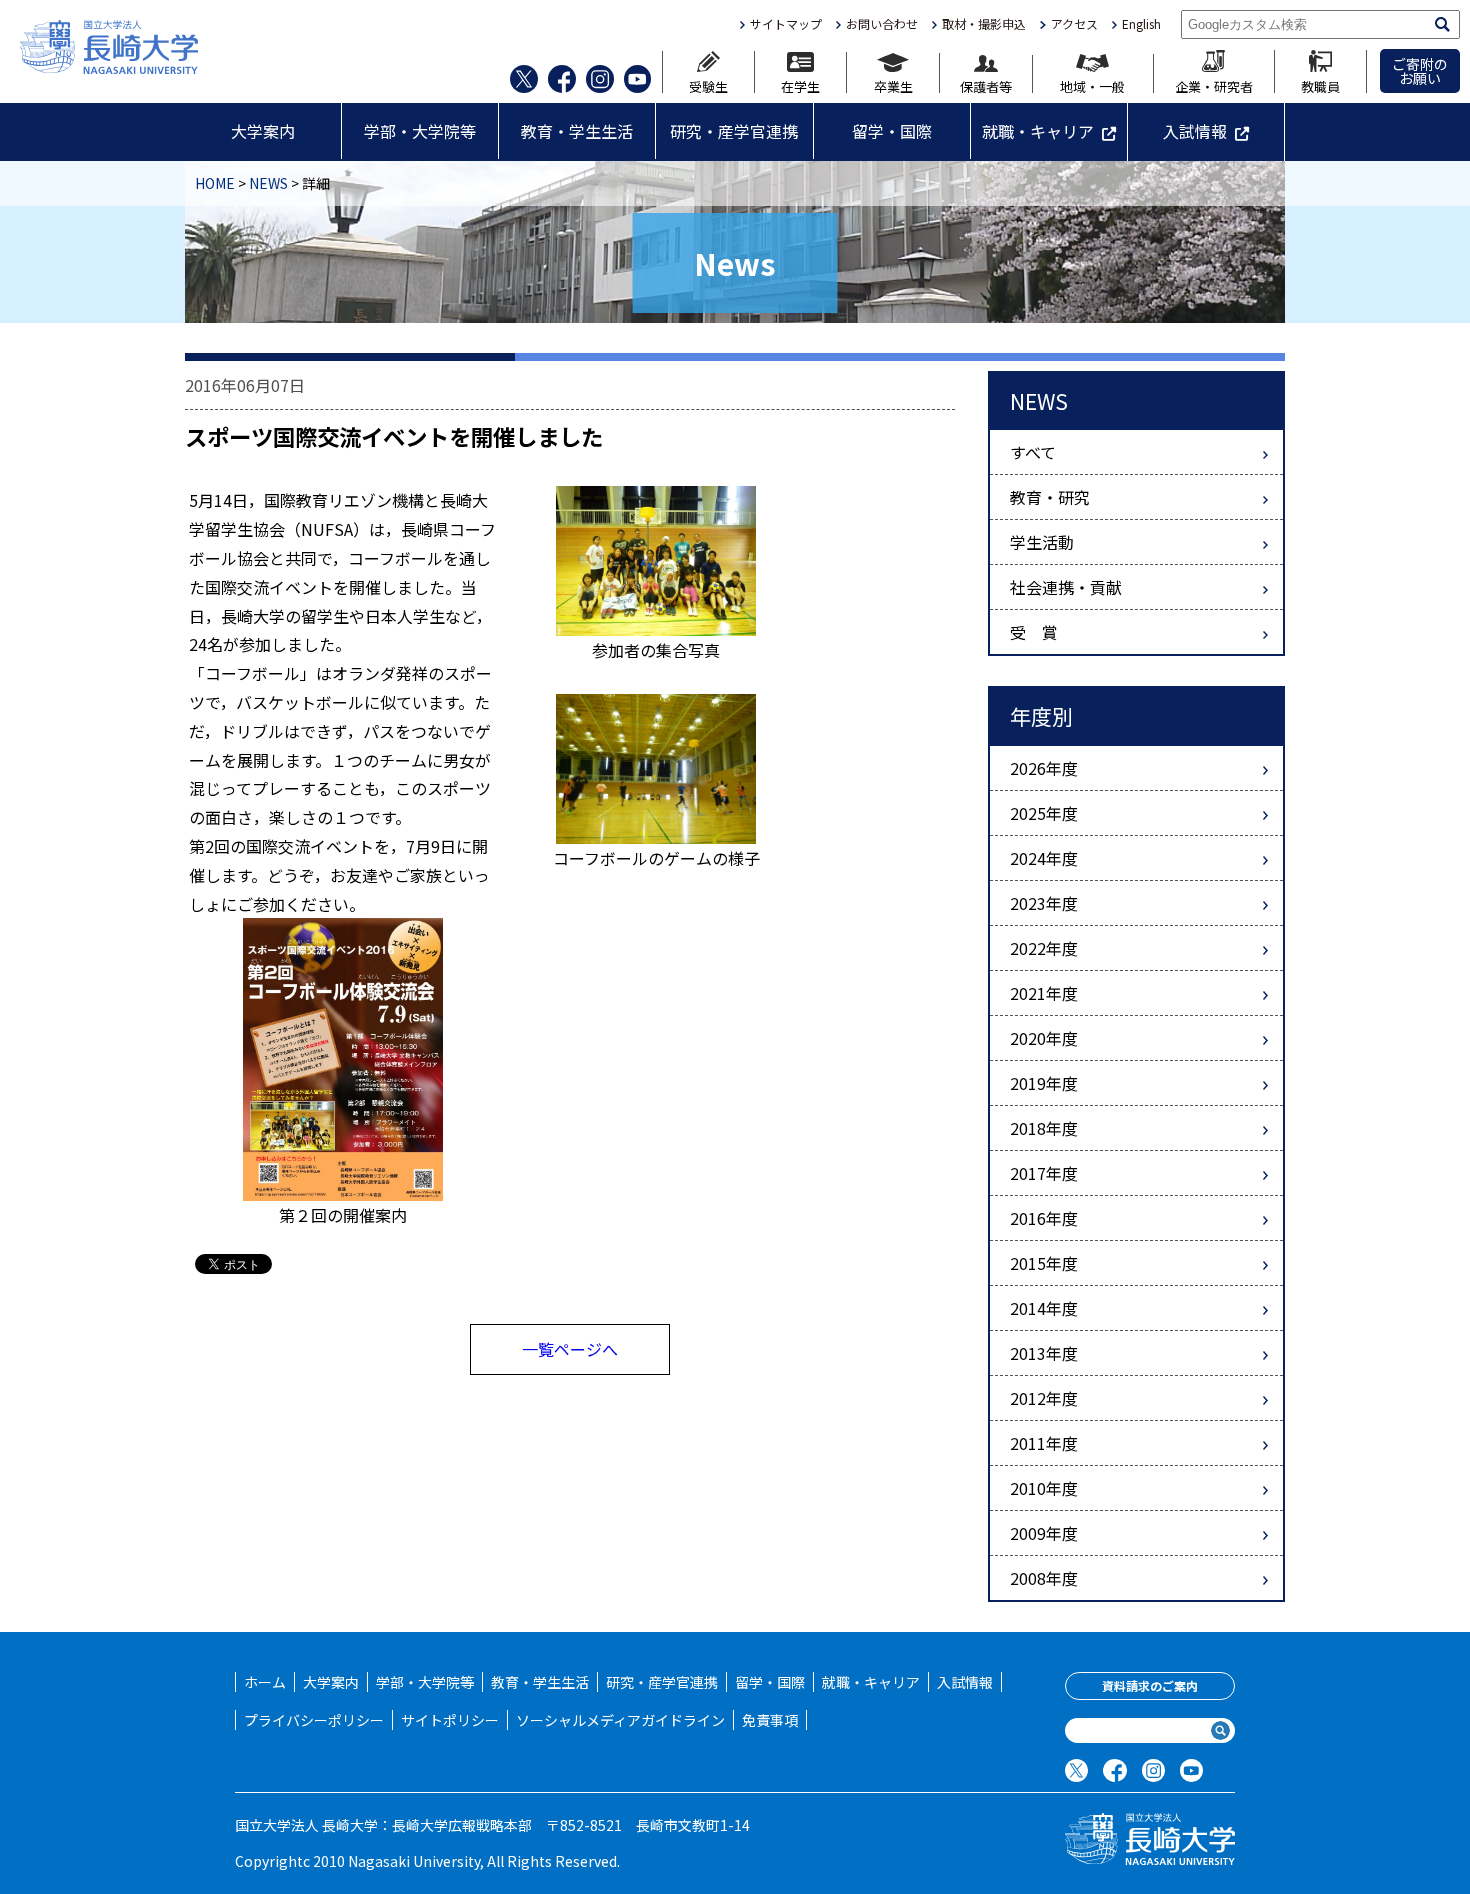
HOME (215, 183)
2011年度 (1044, 1443)
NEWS (268, 183)
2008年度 (1044, 1578)
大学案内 (263, 131)
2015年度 (1044, 1263)
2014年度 (1044, 1308)
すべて (1033, 452)
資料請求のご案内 (1150, 1685)
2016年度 (1044, 1218)
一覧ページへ (570, 1349)
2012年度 (1044, 1398)
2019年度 (1044, 1083)
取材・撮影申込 (984, 24)
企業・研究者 (1214, 85)
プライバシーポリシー (314, 1720)
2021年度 (1044, 993)
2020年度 (1044, 1038)
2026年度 (1044, 768)
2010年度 (1044, 1488)
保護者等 (986, 85)
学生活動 (1042, 542)
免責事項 (770, 1720)
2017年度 (1044, 1173)
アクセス (1074, 24)
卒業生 (893, 85)
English (1141, 24)
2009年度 (1044, 1533)
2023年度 (1044, 903)
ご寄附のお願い (1420, 71)
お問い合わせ (882, 24)
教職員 (1320, 85)
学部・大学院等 (420, 131)
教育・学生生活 (577, 131)
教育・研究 (1050, 497)
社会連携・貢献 (1066, 587)
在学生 (800, 85)
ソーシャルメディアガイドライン (620, 1720)
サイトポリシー (450, 1720)
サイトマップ (786, 24)
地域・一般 (1092, 85)
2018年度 (1044, 1128)
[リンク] (343, 1057)
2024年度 (1044, 858)
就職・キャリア (1038, 131)
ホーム (265, 1682)
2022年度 (1044, 948)
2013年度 (1044, 1353)
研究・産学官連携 (734, 131)
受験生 (708, 85)
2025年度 (1044, 813)
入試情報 (1195, 131)
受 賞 (1034, 632)
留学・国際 (892, 131)
